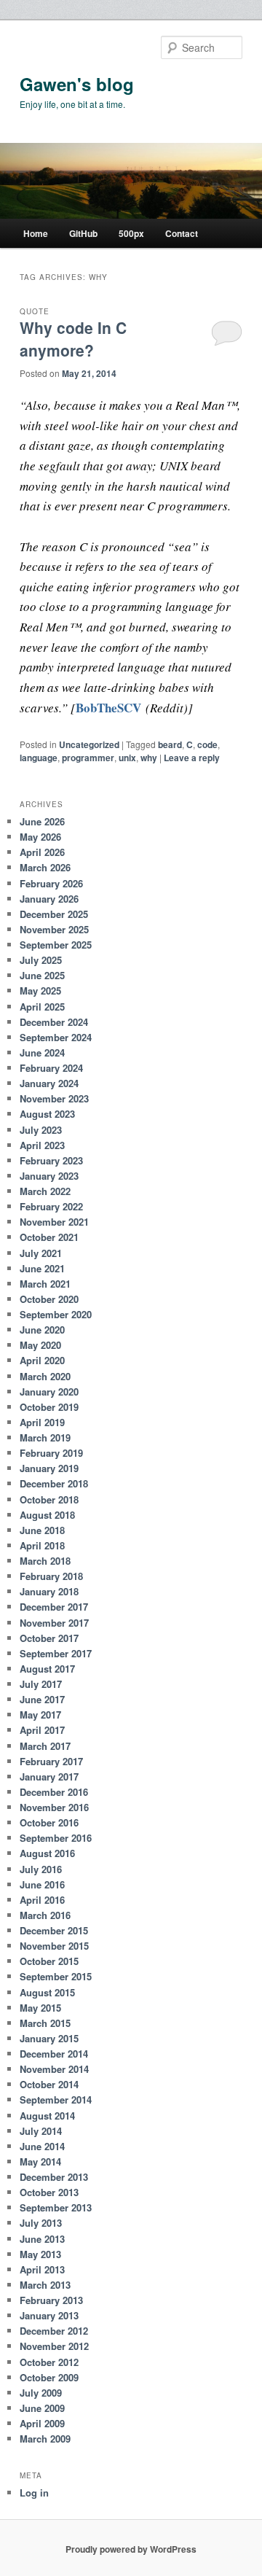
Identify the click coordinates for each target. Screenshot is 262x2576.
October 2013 (49, 2192)
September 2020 (56, 1314)
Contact (182, 233)
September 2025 (56, 945)
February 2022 (51, 1206)
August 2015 (47, 1992)
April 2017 (42, 1730)
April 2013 (42, 2269)
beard (170, 744)
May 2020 (40, 1345)
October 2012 (49, 2362)
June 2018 (42, 1530)
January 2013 (49, 2315)
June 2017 (42, 1699)
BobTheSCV (108, 708)
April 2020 (42, 1360)
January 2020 (49, 1392)
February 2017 (51, 1761)
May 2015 (40, 2008)
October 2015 (49, 1961)
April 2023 (42, 1145)
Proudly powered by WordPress (131, 2549)
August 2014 (47, 2116)
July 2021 (41, 1253)
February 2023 (51, 1160)
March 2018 (45, 1561)
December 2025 (54, 914)
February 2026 (51, 883)
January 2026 (49, 899)
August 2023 (47, 1114)
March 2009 (45, 2439)
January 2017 (49, 1777)
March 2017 (45, 1746)
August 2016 (47, 1853)
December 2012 (54, 2331)
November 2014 (54, 2069)
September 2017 (56, 1653)
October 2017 (49, 1638)
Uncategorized (89, 744)
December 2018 (54, 1483)
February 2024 (51, 1068)
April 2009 (42, 2423)
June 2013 (42, 2239)
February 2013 (51, 2300)
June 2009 (42, 2408)
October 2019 (49, 1407)
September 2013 (56, 2207)
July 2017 (41, 1684)
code (207, 744)
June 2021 (42, 1268)
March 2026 (45, 867)
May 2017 (40, 1715)
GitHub (83, 233)
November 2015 (54, 1946)
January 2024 (49, 1083)
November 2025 (54, 929)
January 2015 (49, 2038)
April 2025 (42, 1007)
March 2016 (45, 1915)
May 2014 (40, 2161)
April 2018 (42, 1545)
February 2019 (51, 1453)
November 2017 (54, 1623)
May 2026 (40, 837)
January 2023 (49, 1176)
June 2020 (42, 1330)
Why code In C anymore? (73, 339)
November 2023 (54, 1098)
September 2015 (56, 1976)
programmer (88, 758)
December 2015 (54, 1930)
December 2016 (54, 1792)
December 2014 (54, 2054)
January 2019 (49, 1468)
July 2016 (41, 1869)
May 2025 (40, 991)
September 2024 (56, 1037)
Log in (34, 2493)
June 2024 (42, 1052)
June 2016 (42, 1884)
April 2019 (42, 1422)
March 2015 (45, 2023)
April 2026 (42, 852)
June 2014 (42, 2146)
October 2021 (49, 1237)
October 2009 (49, 2377)
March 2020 (45, 1376)
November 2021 (54, 1222)
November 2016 (54, 1807)
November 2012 (54, 2346)
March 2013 (45, 2285)
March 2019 (45, 1437)
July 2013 (41, 2223)
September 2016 (56, 1838)
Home (36, 233)
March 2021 (45, 1284)
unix (127, 758)
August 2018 (47, 1515)
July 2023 (41, 1130)
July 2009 (41, 2393)
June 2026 (42, 821)
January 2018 (49, 1591)
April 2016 (42, 1900)
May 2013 (40, 2254)
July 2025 (41, 960)
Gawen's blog (77, 84)
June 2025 (42, 975)
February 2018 (51, 1576)
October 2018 (49, 1499)
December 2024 (54, 1022)
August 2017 (47, 1669)
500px (131, 233)
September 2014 (56, 2100)
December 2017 (54, 1607)
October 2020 (49, 1299)
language (39, 758)
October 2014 (49, 2084)
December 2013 (54, 2177)
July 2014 (41, 2131)
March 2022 (45, 1191)
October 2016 (49, 1822)
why (149, 758)
